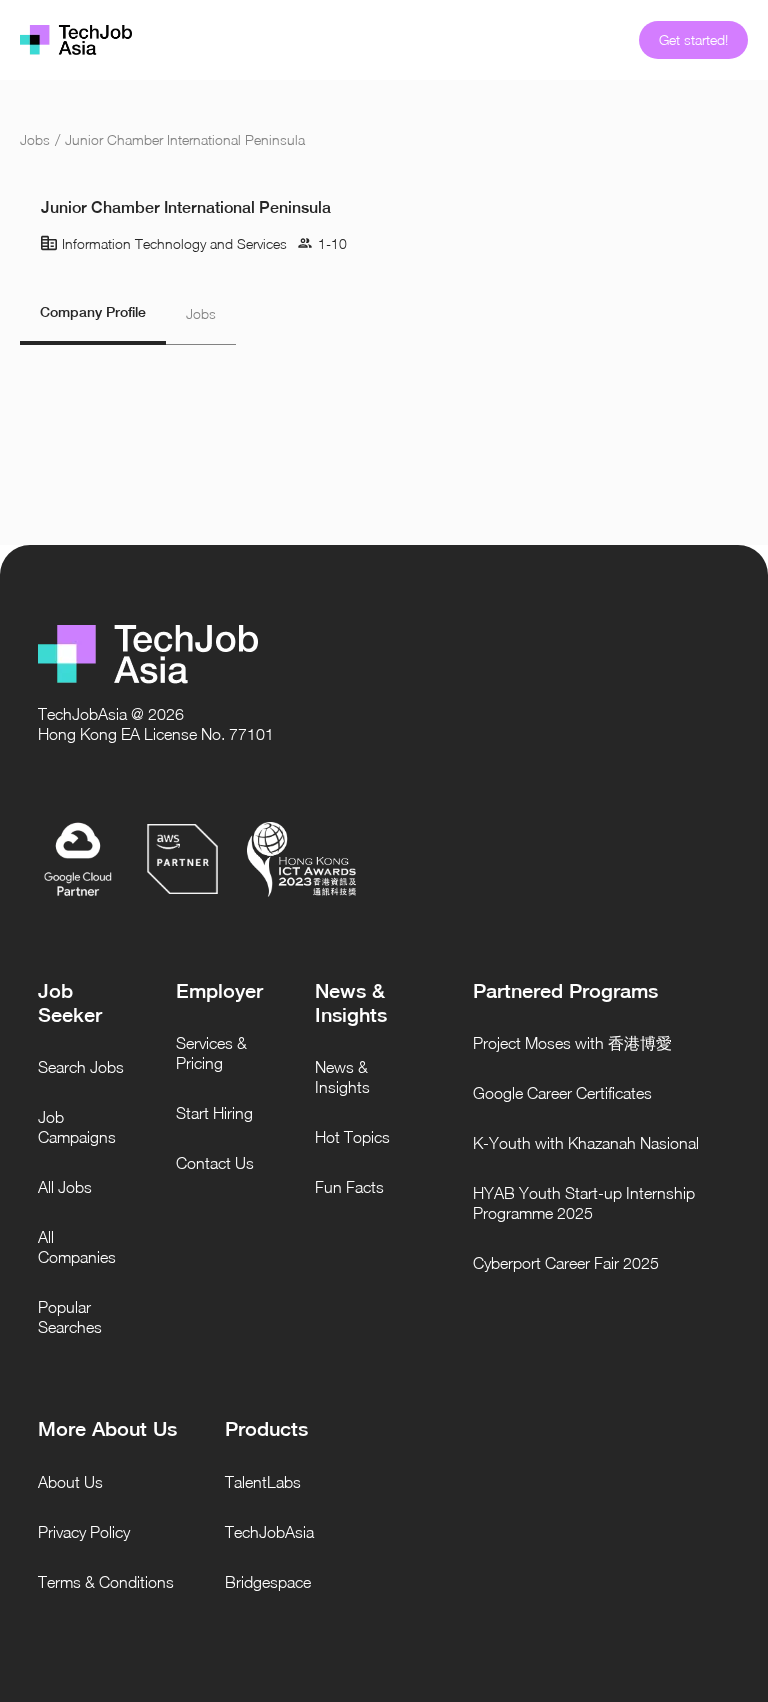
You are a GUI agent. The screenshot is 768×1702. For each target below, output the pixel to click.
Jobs (35, 139)
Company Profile (93, 312)
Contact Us (215, 1163)
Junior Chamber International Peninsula (185, 139)
